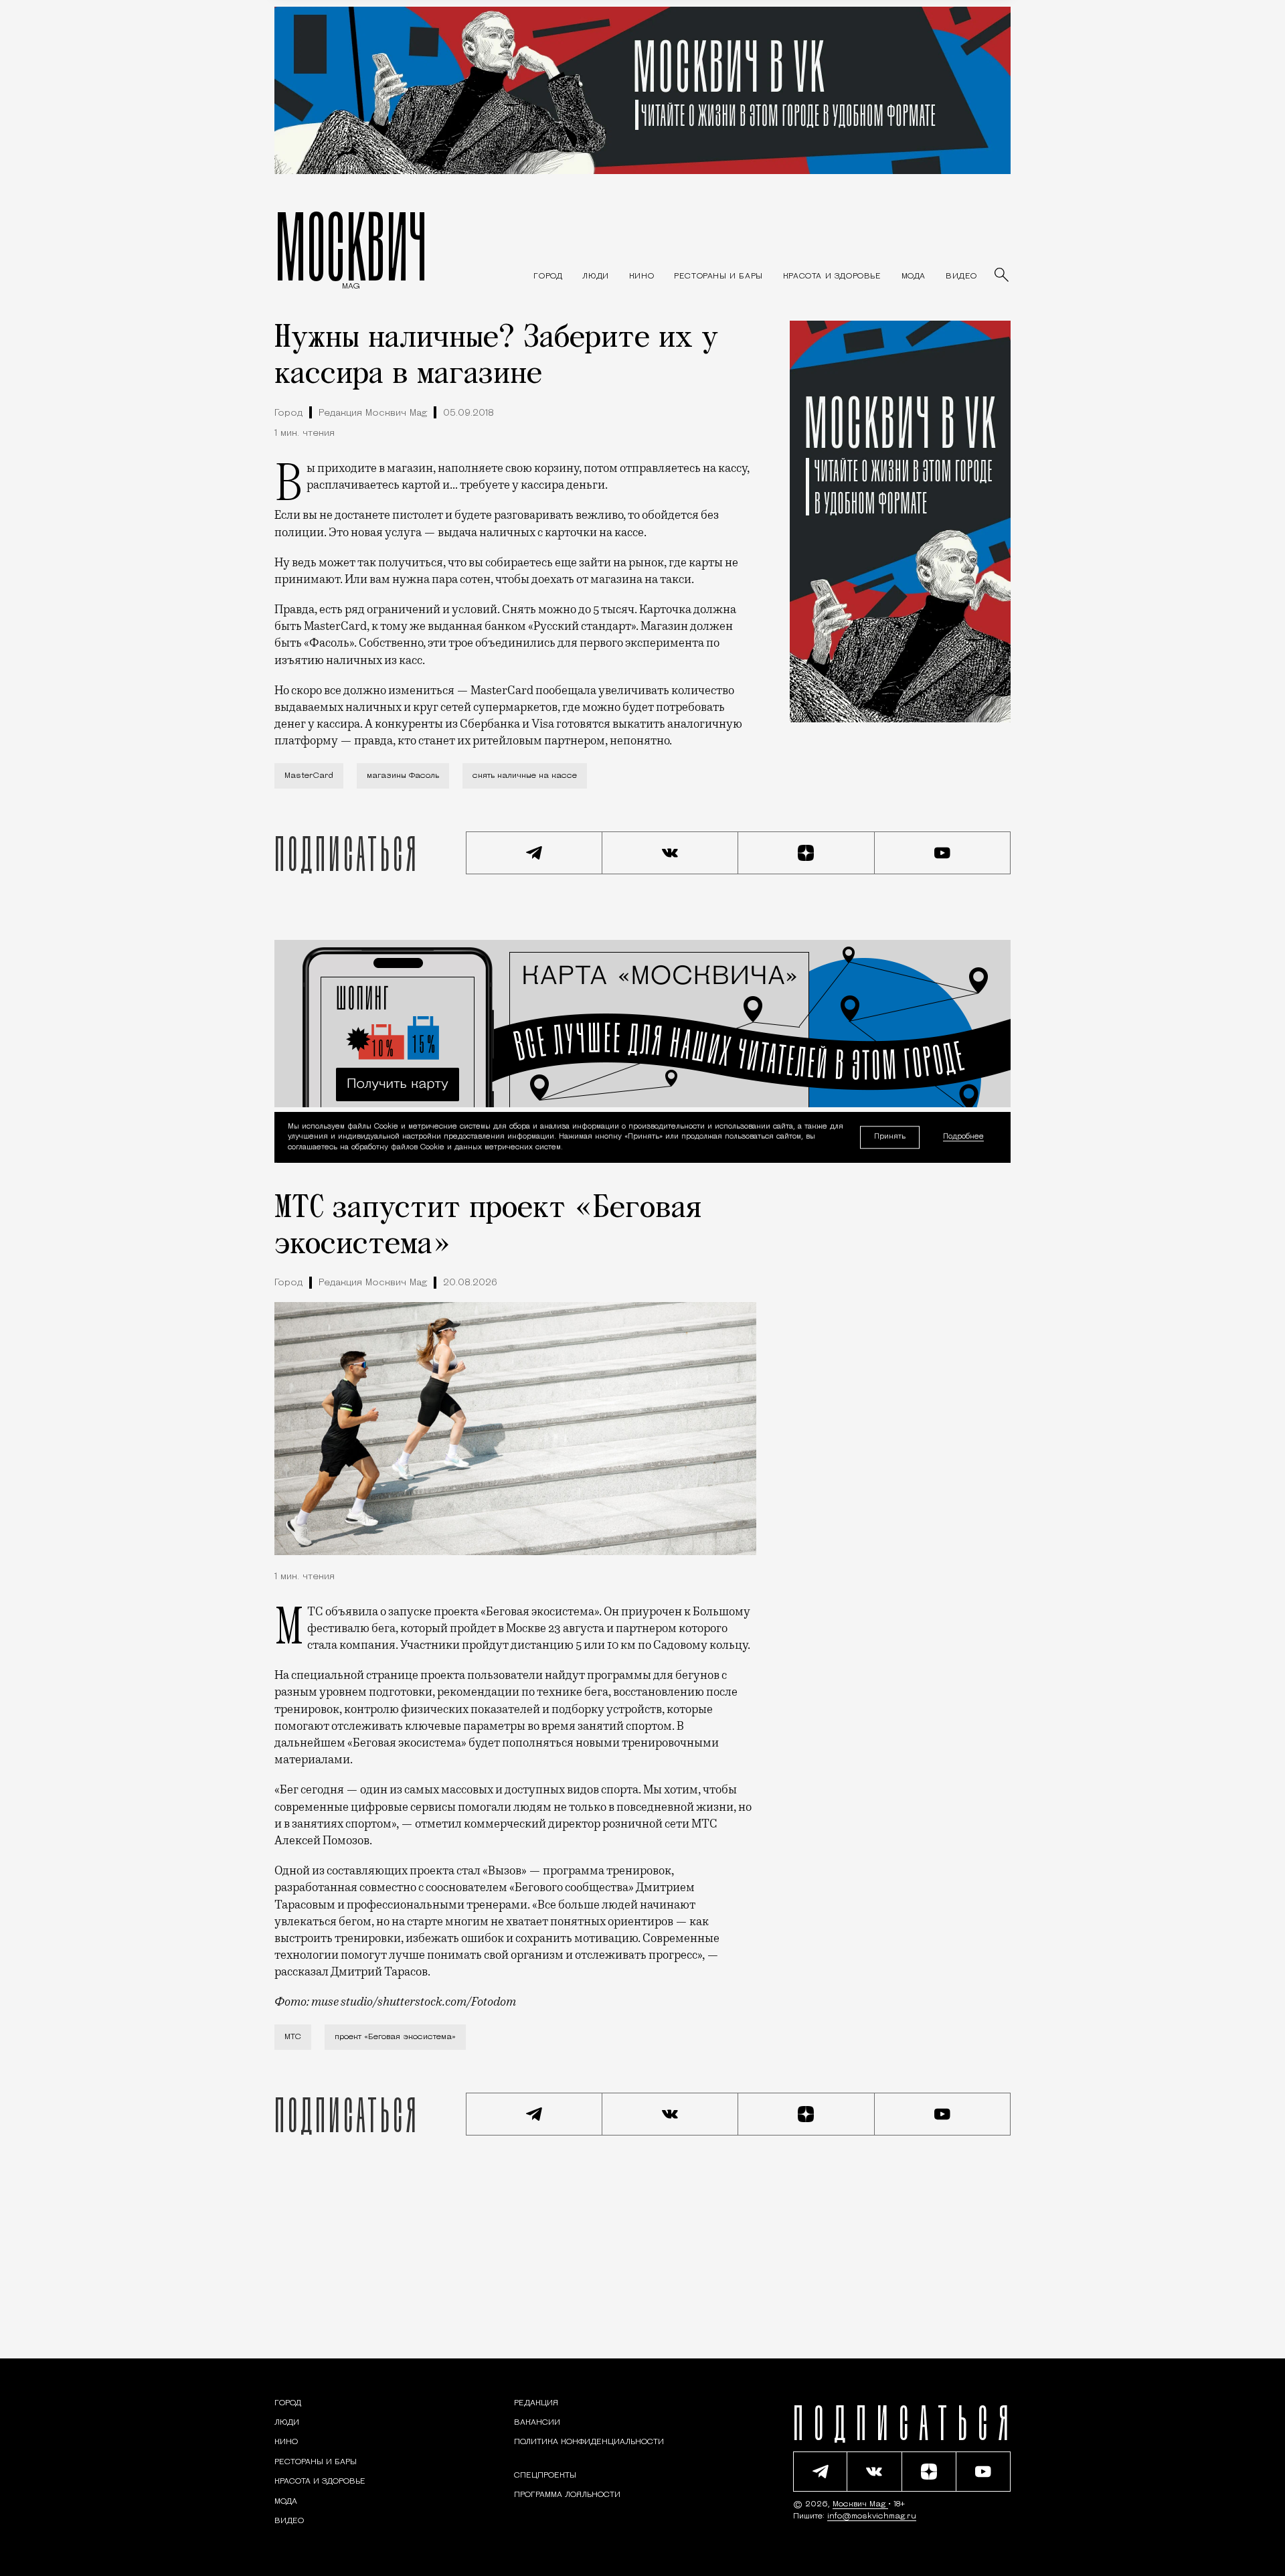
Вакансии (537, 2423)
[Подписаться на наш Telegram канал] (534, 853)
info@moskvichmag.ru (872, 2516)
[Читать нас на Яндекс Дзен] (806, 853)
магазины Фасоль (403, 776)
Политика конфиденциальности (589, 2442)
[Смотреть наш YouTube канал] (943, 853)
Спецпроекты (545, 2476)
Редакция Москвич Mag (373, 413)
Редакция (536, 2403)
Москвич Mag (860, 2504)
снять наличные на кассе (525, 776)
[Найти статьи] (1003, 276)
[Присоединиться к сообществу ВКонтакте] (671, 853)
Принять (890, 1137)
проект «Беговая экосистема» (395, 2037)
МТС (293, 2037)
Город (288, 413)
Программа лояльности (567, 2495)
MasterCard (309, 776)
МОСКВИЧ (351, 246)
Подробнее (963, 1138)
